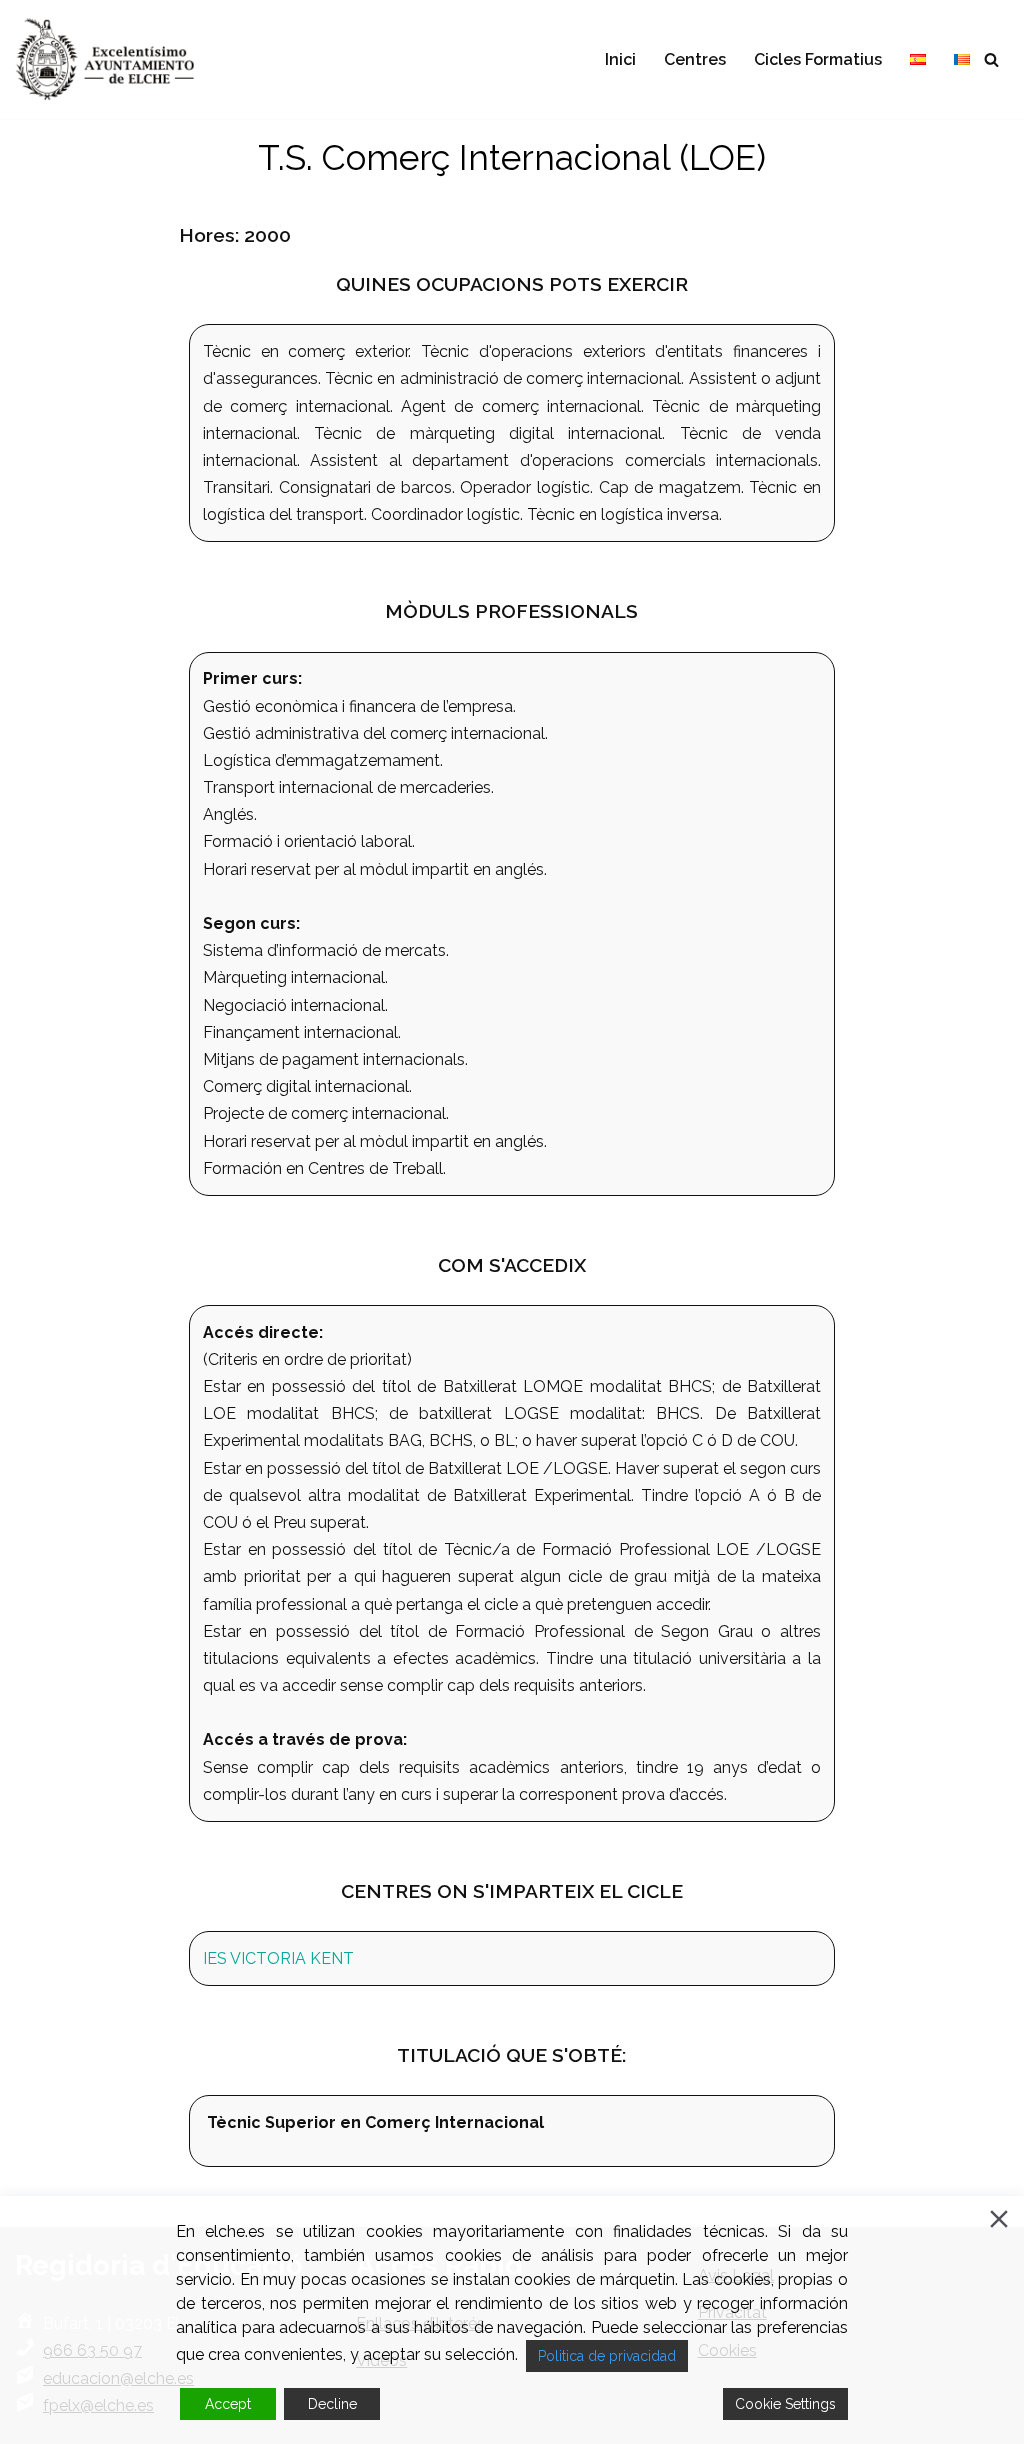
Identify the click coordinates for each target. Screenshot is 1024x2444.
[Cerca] (991, 59)
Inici (620, 59)
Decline (332, 2404)
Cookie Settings (785, 2404)
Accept (228, 2404)
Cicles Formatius (818, 59)
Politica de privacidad (607, 2356)
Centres (695, 59)
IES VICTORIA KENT (278, 1958)
